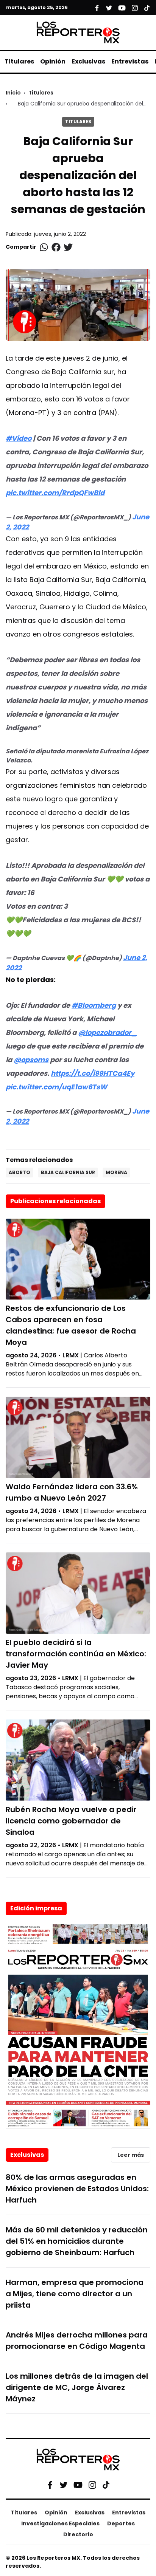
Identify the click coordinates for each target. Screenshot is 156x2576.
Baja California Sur (68, 1172)
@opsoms (31, 1060)
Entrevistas (130, 61)
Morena (116, 1172)
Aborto (19, 1172)
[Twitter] (64, 2485)
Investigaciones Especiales (60, 2523)
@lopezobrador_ (107, 1032)
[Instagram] (92, 2485)
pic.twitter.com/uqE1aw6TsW (56, 1087)
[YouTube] (78, 2485)
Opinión (53, 61)
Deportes (121, 2523)
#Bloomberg (94, 1005)
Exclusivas (88, 61)
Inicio (13, 93)
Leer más (131, 2155)
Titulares (19, 61)
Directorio (78, 2534)
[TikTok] (106, 2485)
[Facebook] (50, 2485)
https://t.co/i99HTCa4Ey (93, 1073)
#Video (19, 438)
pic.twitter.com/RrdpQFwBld (55, 493)
